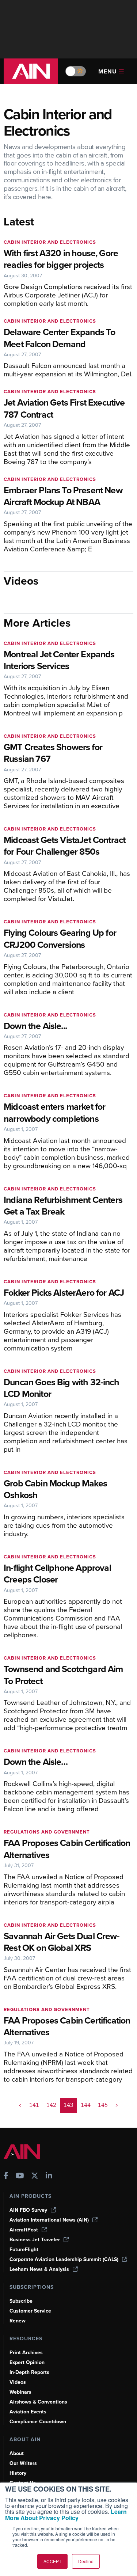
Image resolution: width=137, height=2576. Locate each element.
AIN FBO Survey (28, 2210)
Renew (18, 2321)
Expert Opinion (27, 2362)
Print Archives (26, 2353)
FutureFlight (24, 2250)
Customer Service (30, 2311)
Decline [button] (86, 2561)
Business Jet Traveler (35, 2240)
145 (103, 2105)
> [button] (117, 2105)
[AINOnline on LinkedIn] (49, 2176)
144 (86, 2105)
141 (34, 2105)
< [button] (20, 2105)
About (17, 2453)
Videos (18, 2382)
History (18, 2473)
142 (51, 2105)
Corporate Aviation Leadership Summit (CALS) (64, 2259)
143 (68, 2105)
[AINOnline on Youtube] (20, 2176)
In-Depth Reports (29, 2372)
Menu (108, 71)
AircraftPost (24, 2230)
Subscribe (21, 2301)
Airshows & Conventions (38, 2402)
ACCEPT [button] (52, 2561)
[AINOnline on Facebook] (6, 2176)
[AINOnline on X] (35, 2176)
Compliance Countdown (38, 2422)
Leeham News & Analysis (39, 2269)
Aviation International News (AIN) (49, 2220)
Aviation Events (28, 2412)
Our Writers (23, 2463)
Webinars (20, 2392)
